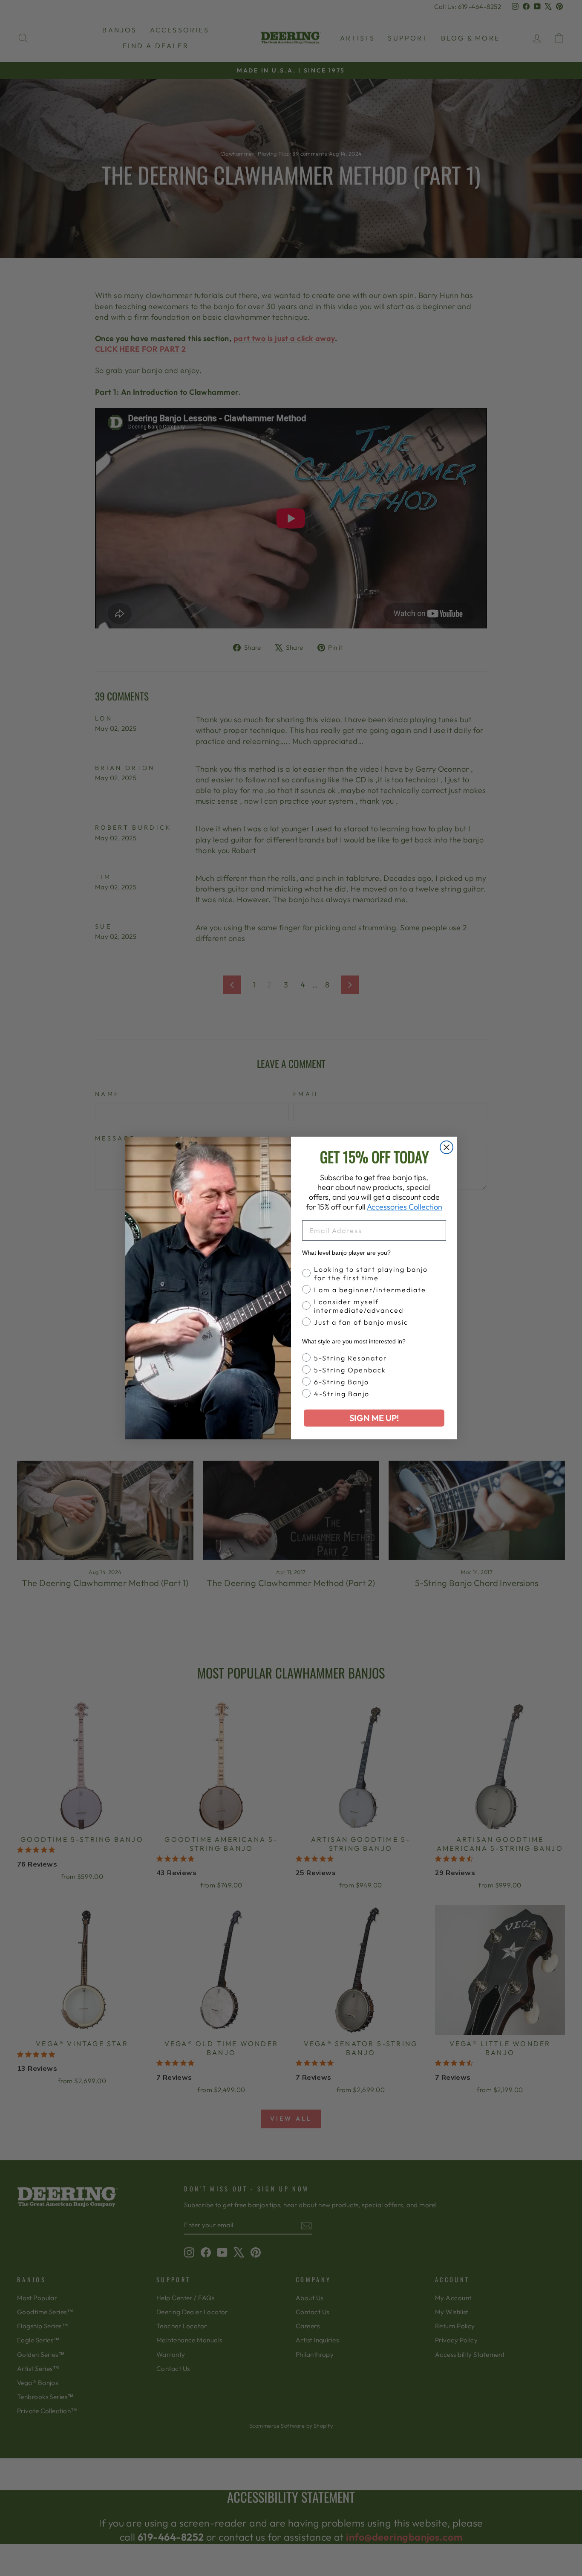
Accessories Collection (405, 1207)
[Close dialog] (447, 1147)
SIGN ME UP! (374, 1418)
